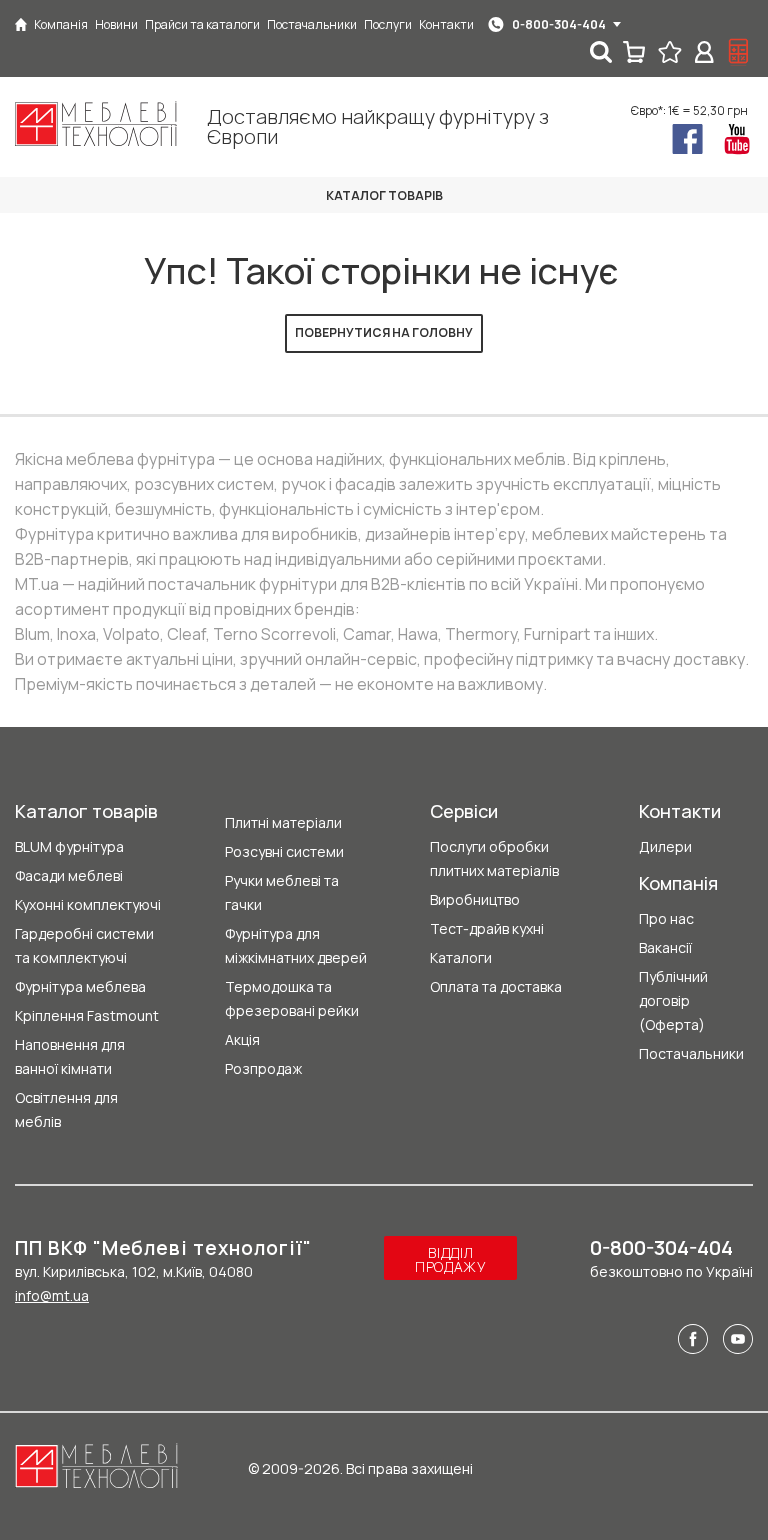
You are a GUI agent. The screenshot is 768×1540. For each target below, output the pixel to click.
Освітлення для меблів (66, 1109)
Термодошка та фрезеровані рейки (292, 998)
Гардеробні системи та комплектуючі (84, 945)
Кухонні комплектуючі (88, 904)
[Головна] (21, 24)
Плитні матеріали (283, 822)
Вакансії (665, 947)
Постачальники (691, 1053)
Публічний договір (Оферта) (673, 1000)
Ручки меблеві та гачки (282, 892)
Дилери (665, 846)
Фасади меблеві (69, 875)
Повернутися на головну (384, 332)
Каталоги (461, 957)
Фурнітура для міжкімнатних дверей (296, 945)
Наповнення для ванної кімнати (70, 1056)
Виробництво (475, 899)
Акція (242, 1039)
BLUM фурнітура (69, 846)
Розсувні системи (284, 851)
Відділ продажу (451, 1259)
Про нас (666, 918)
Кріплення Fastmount (87, 1015)
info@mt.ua (52, 1295)
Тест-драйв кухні (487, 928)
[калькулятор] (739, 52)
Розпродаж (263, 1068)
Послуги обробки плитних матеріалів (494, 858)
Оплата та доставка (496, 986)
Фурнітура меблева (80, 986)
